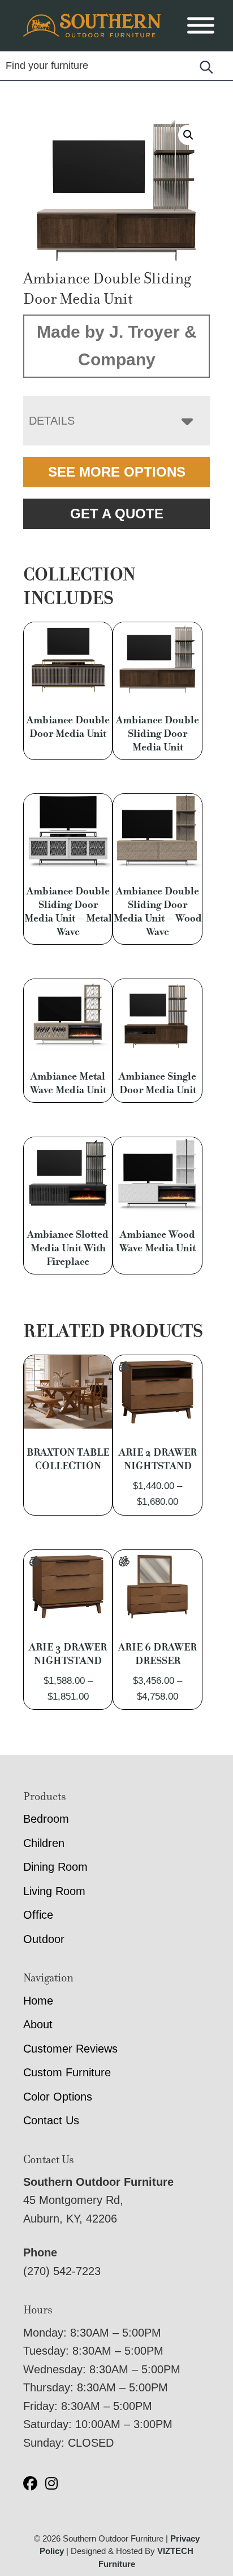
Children (44, 1843)
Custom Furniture (67, 2072)
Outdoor (44, 1939)
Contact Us (51, 2120)
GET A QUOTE (117, 514)
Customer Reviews (70, 2049)
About (38, 2024)
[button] (188, 135)
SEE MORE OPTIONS (117, 472)
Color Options (58, 2097)
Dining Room (55, 1867)
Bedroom (46, 1819)
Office (38, 1915)
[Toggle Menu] (201, 26)
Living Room (54, 1891)
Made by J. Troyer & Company (117, 346)
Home (38, 2001)
